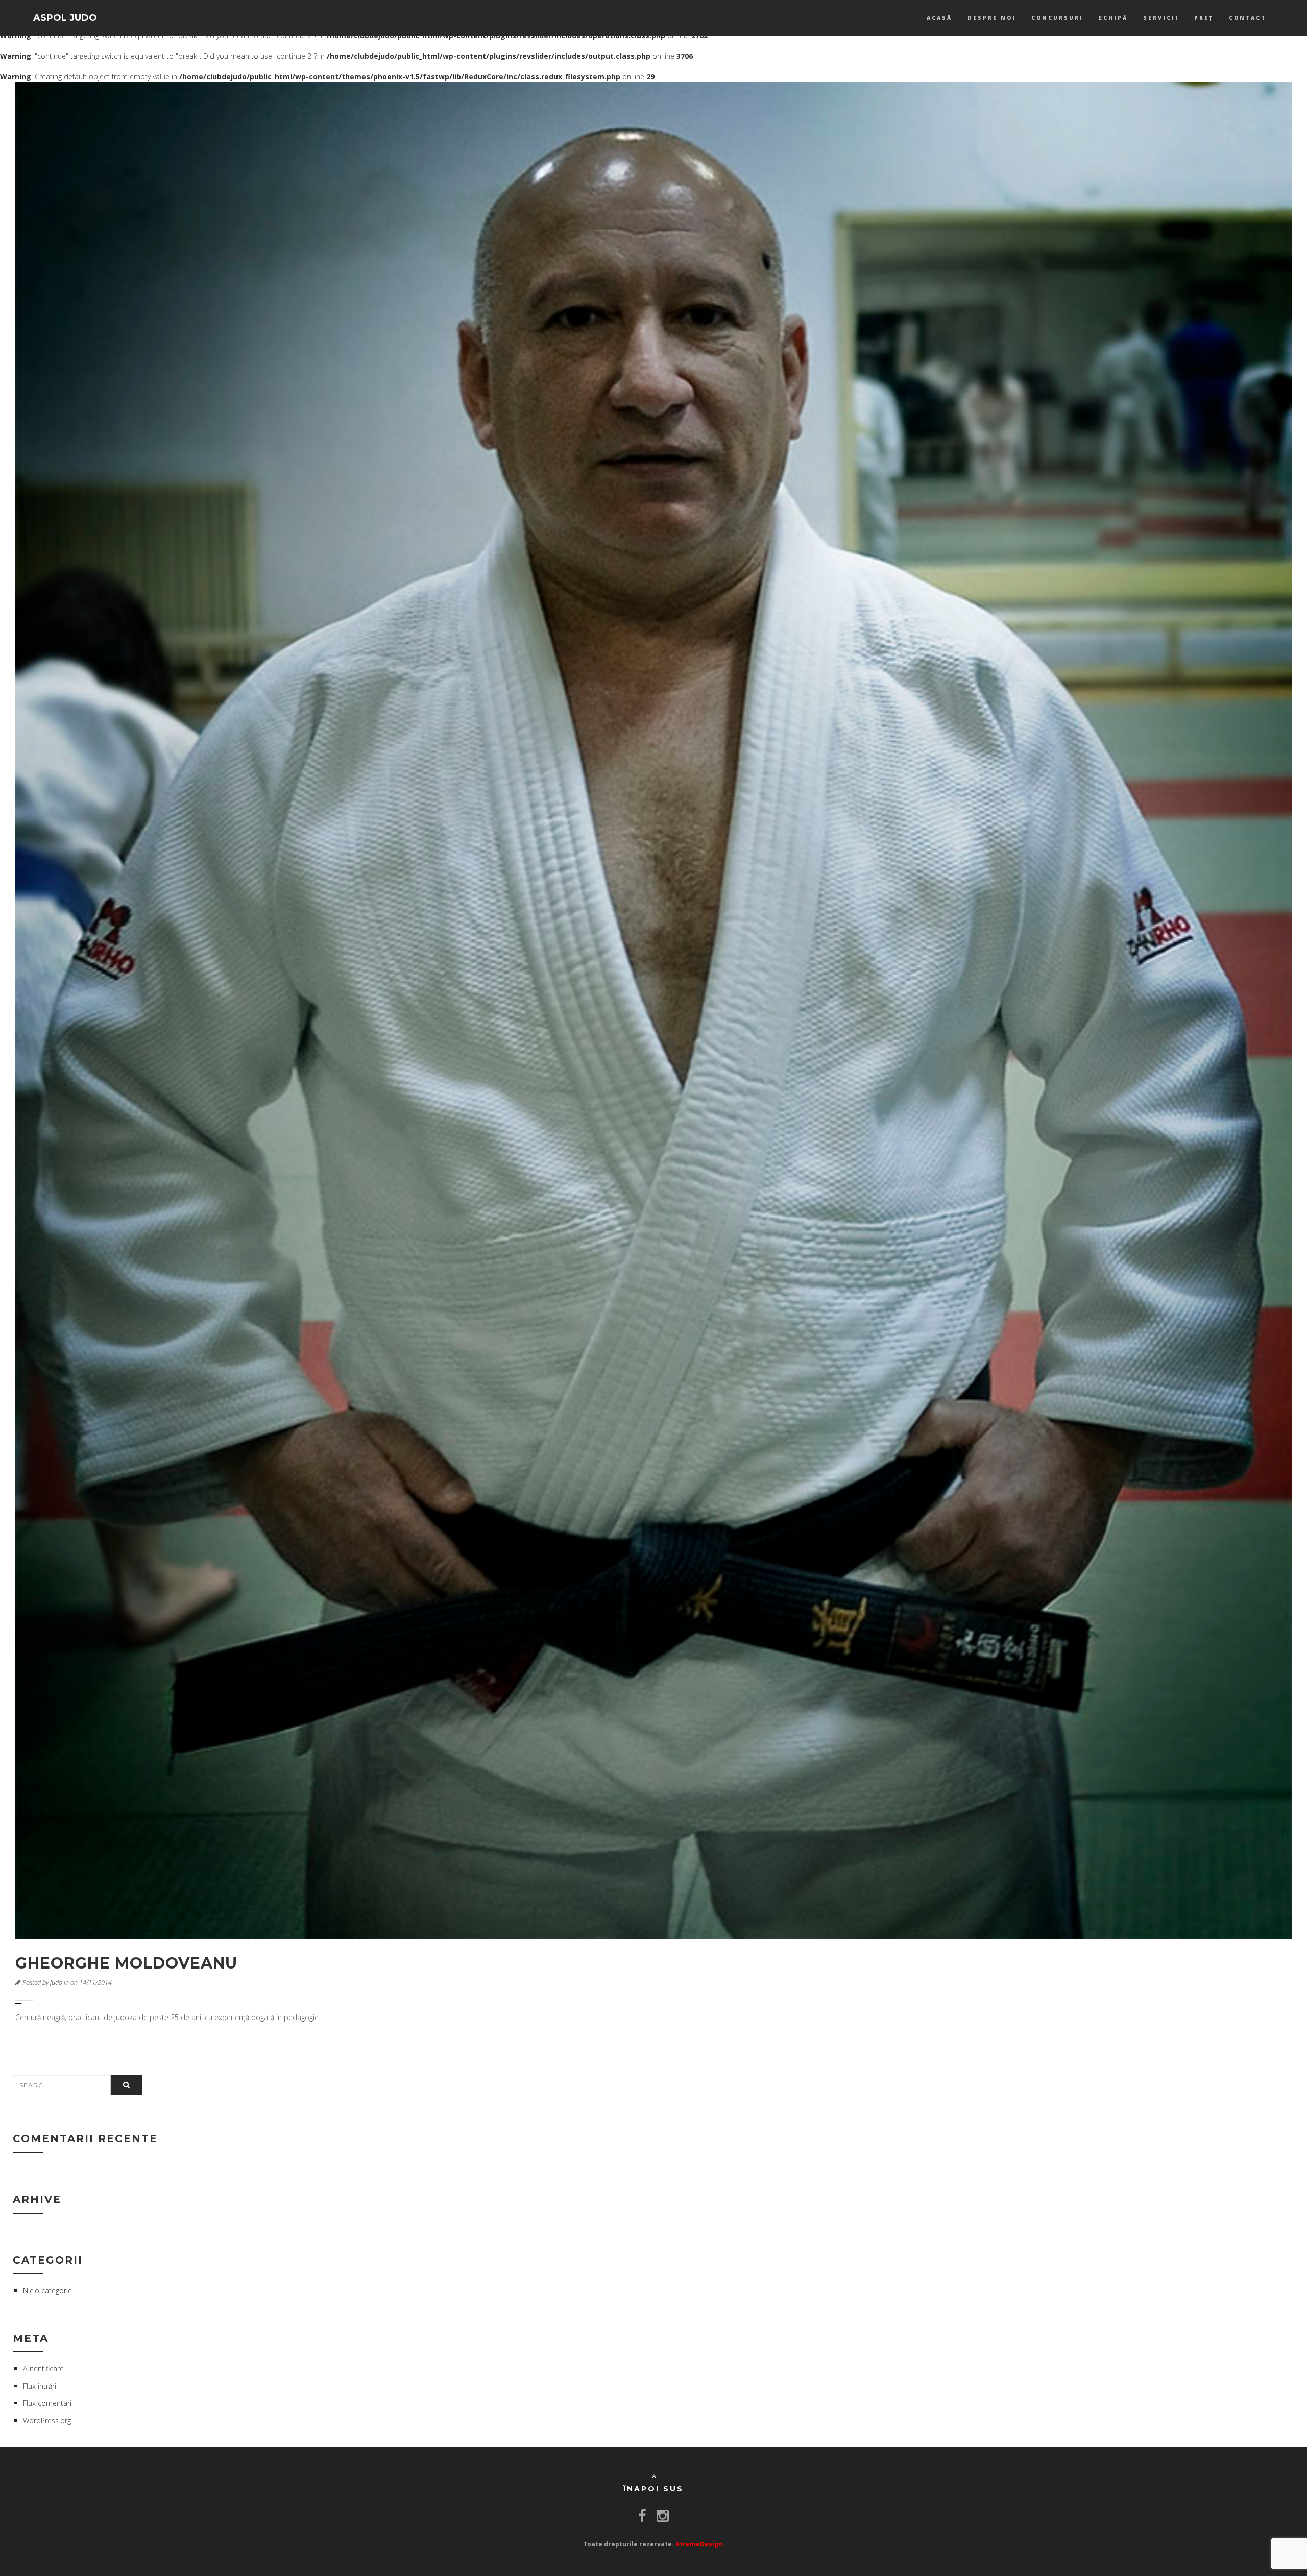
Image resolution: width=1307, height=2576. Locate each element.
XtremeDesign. (700, 2544)
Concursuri (1057, 18)
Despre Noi (992, 18)
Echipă (1113, 18)
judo (56, 1983)
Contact (1248, 18)
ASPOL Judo (65, 18)
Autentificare (43, 2368)
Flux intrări (40, 2386)
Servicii (1161, 18)
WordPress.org (47, 2421)
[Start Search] (126, 2085)
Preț (1204, 18)
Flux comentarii (48, 2403)
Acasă (939, 18)
